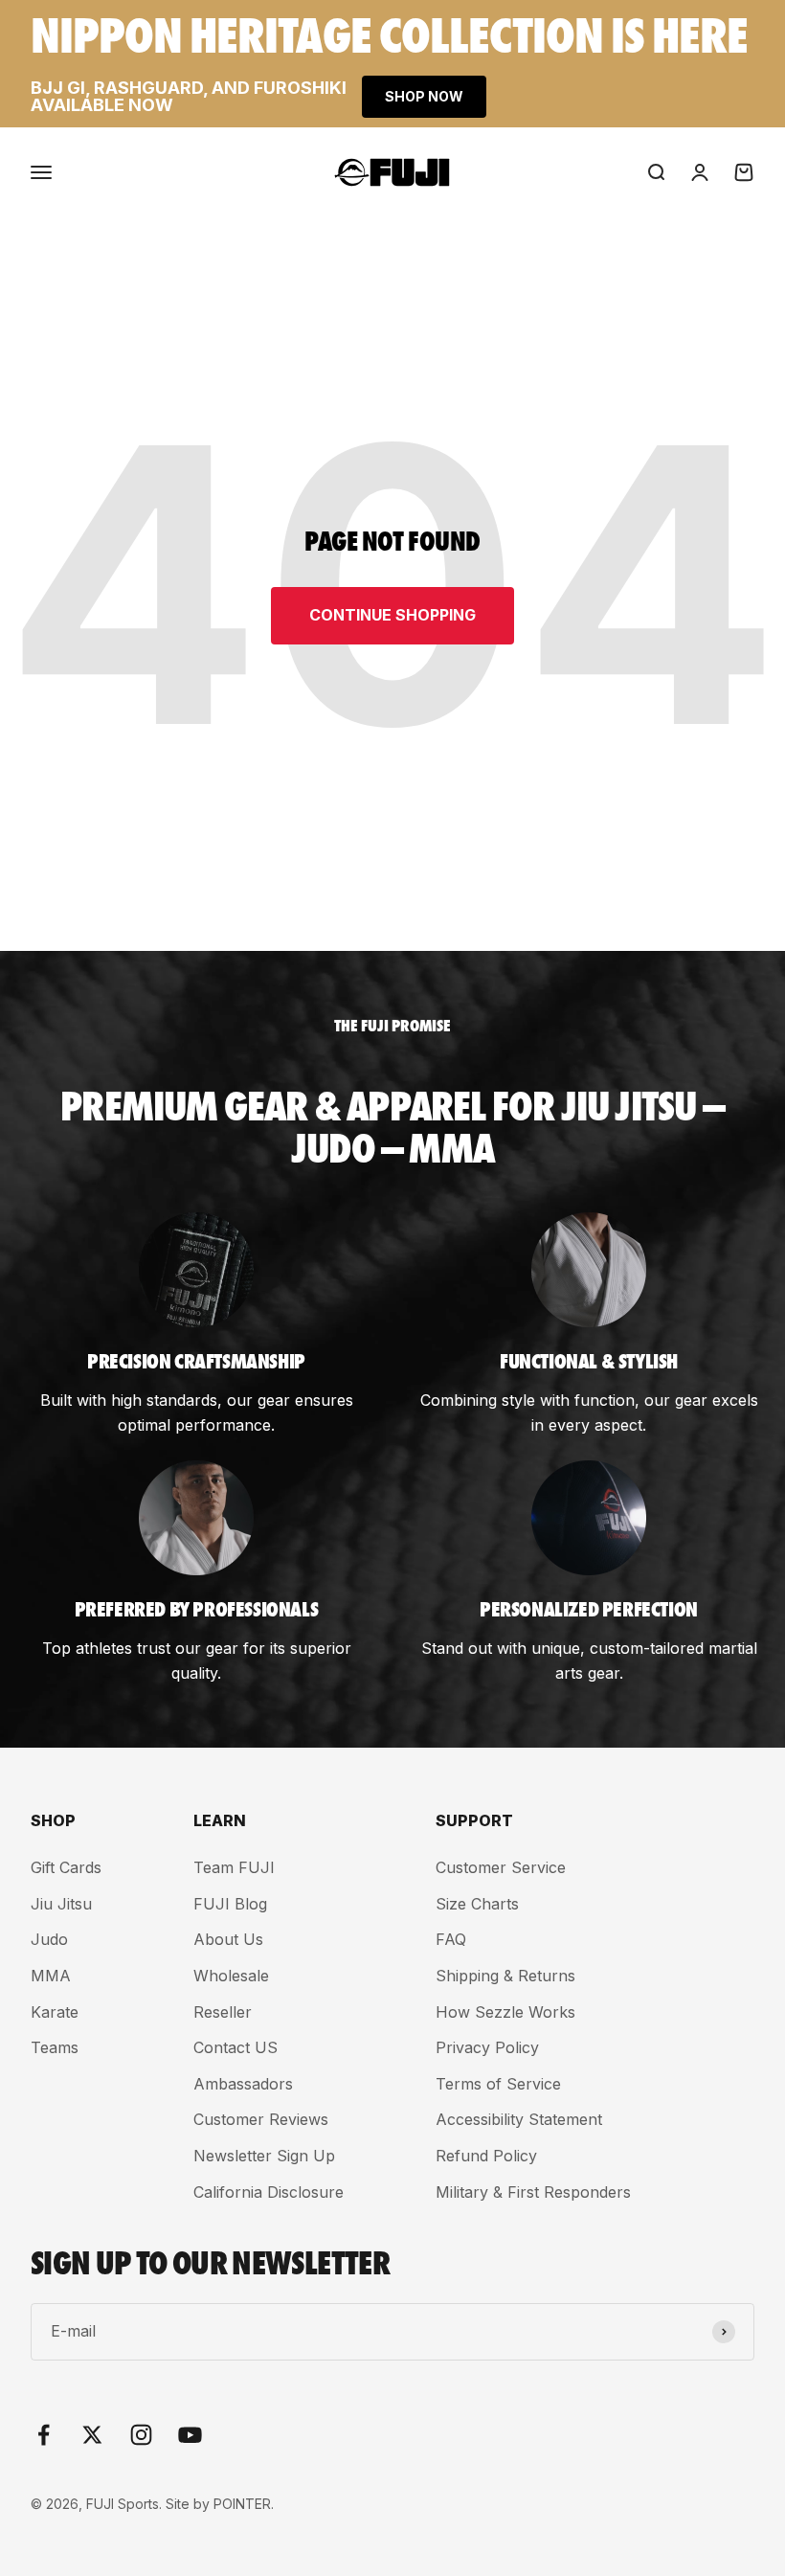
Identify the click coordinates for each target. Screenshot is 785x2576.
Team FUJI (234, 1867)
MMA (51, 1976)
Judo (49, 1939)
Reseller (223, 2012)
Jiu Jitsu (61, 1904)
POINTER (242, 2504)
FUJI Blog (230, 1904)
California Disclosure (269, 2192)
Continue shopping (392, 615)
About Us (228, 1939)
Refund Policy (486, 2156)
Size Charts (477, 1904)
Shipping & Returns (505, 1976)
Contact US (235, 2047)
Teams (55, 2047)
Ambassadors (243, 2084)
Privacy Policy (487, 2047)
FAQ (451, 1939)
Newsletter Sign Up (264, 2156)
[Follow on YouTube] (190, 2435)
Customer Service (501, 1867)
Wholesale (231, 1976)
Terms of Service (498, 2084)
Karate (55, 2012)
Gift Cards (66, 1867)
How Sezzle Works (505, 2012)
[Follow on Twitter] (92, 2435)
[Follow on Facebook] (44, 2435)
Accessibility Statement (519, 2119)
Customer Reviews (261, 2119)
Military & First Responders (533, 2192)
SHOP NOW (424, 96)
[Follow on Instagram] (141, 2435)
